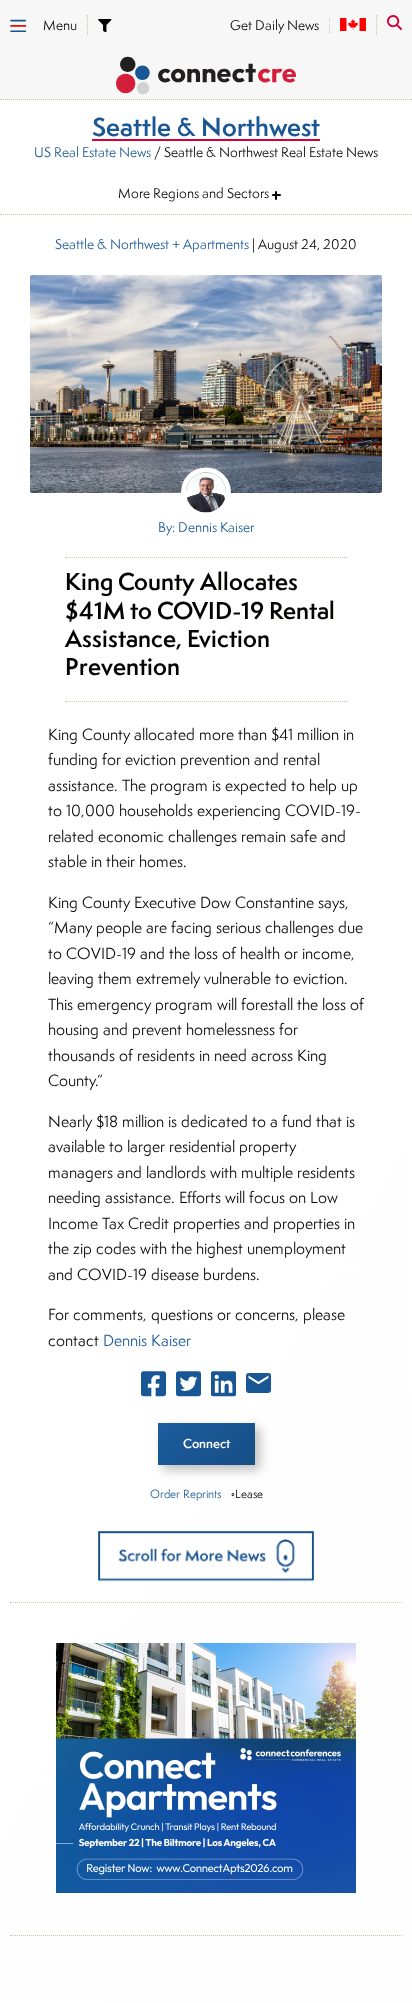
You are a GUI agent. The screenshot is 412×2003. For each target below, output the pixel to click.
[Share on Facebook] (153, 1388)
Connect (206, 1443)
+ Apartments (209, 244)
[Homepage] (206, 78)
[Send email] (258, 1387)
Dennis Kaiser (147, 1340)
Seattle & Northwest (112, 244)
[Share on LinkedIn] (223, 1388)
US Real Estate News (92, 152)
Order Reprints (185, 1493)
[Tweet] (188, 1388)
